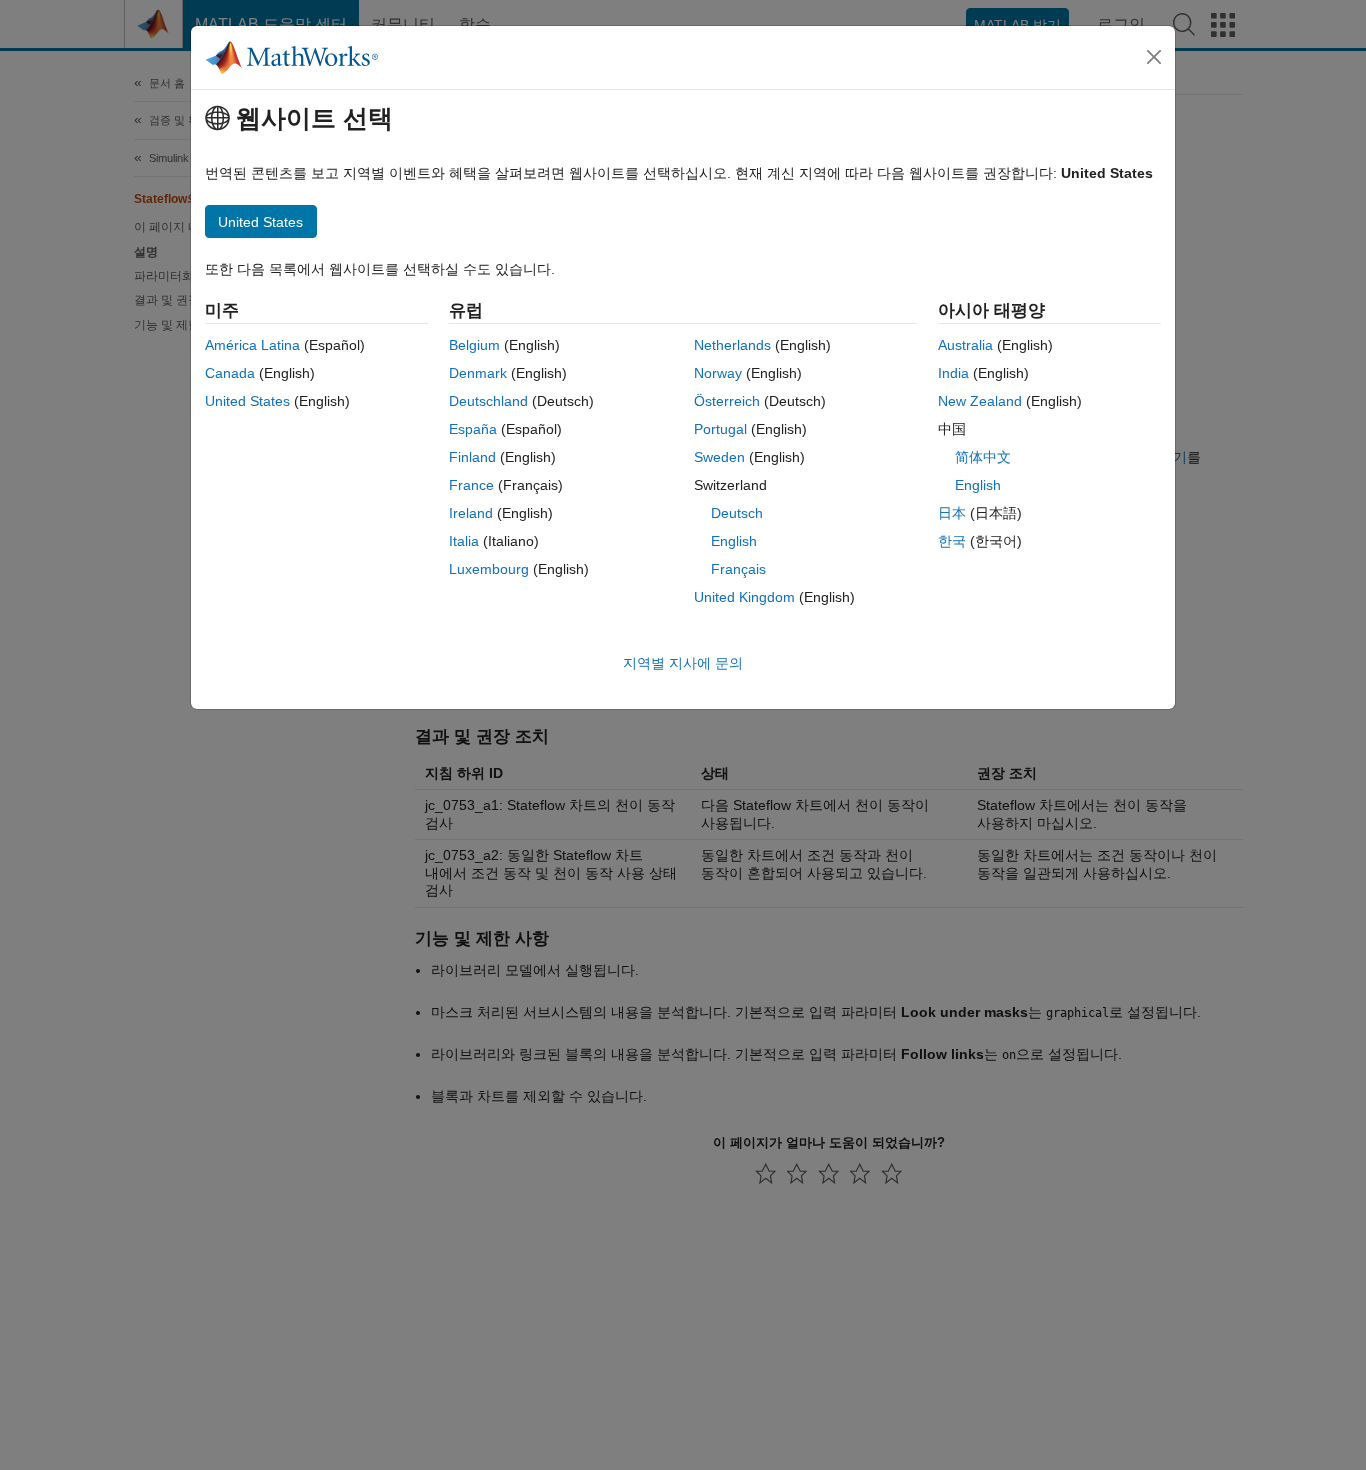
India (953, 373)
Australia (965, 345)
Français (738, 569)
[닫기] (1154, 57)
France (471, 485)
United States (247, 401)
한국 (952, 541)
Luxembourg (489, 569)
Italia (464, 541)
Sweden (719, 457)
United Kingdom (744, 597)
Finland (472, 457)
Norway (718, 373)
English (734, 541)
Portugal (720, 429)
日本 (952, 513)
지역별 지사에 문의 (683, 663)
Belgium (474, 345)
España (473, 429)
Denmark (478, 373)
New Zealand (980, 401)
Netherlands (732, 345)
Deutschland (488, 401)
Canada (230, 373)
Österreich (727, 401)
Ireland (471, 513)
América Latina (252, 345)
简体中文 (983, 457)
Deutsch (737, 513)
